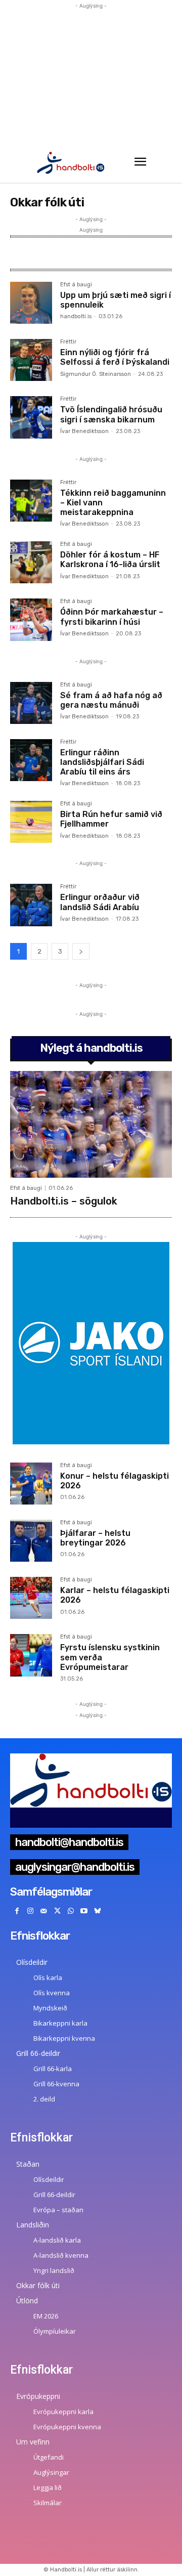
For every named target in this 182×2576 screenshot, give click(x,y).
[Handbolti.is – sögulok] (91, 1124)
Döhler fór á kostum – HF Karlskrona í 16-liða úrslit (110, 560)
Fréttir (68, 342)
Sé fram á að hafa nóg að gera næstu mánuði (111, 700)
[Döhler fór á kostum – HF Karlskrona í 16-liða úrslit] (31, 562)
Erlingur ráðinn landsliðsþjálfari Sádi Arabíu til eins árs (102, 762)
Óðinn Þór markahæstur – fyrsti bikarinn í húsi (112, 617)
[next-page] (81, 951)
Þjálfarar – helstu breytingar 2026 (95, 1538)
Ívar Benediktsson (84, 431)
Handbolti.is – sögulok (64, 1201)
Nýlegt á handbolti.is (91, 1048)
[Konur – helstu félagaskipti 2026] (31, 1484)
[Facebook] (17, 1912)
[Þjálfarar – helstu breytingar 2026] (31, 1541)
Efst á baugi (76, 285)
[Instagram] (31, 1912)
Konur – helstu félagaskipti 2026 (115, 1481)
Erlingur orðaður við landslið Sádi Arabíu (100, 902)
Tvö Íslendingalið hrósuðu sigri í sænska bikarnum (111, 414)
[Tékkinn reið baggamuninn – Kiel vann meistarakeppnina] (31, 501)
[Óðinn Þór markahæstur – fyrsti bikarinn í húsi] (31, 619)
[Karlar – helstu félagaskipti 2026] (31, 1598)
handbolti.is (76, 316)
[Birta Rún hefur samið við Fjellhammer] (31, 822)
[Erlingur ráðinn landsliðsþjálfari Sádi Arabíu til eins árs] (31, 760)
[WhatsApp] (71, 1912)
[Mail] (44, 1912)
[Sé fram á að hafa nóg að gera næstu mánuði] (31, 703)
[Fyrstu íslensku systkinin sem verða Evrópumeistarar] (31, 1655)
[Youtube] (84, 1912)
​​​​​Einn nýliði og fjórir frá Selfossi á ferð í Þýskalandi (115, 357)
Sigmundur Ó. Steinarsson (96, 374)
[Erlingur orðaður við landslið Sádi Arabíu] (31, 905)
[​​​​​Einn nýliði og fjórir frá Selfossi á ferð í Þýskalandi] (31, 360)
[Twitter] (57, 1912)
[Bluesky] (98, 1912)
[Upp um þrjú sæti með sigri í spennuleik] (31, 303)
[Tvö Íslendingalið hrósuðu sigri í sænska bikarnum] (31, 417)
